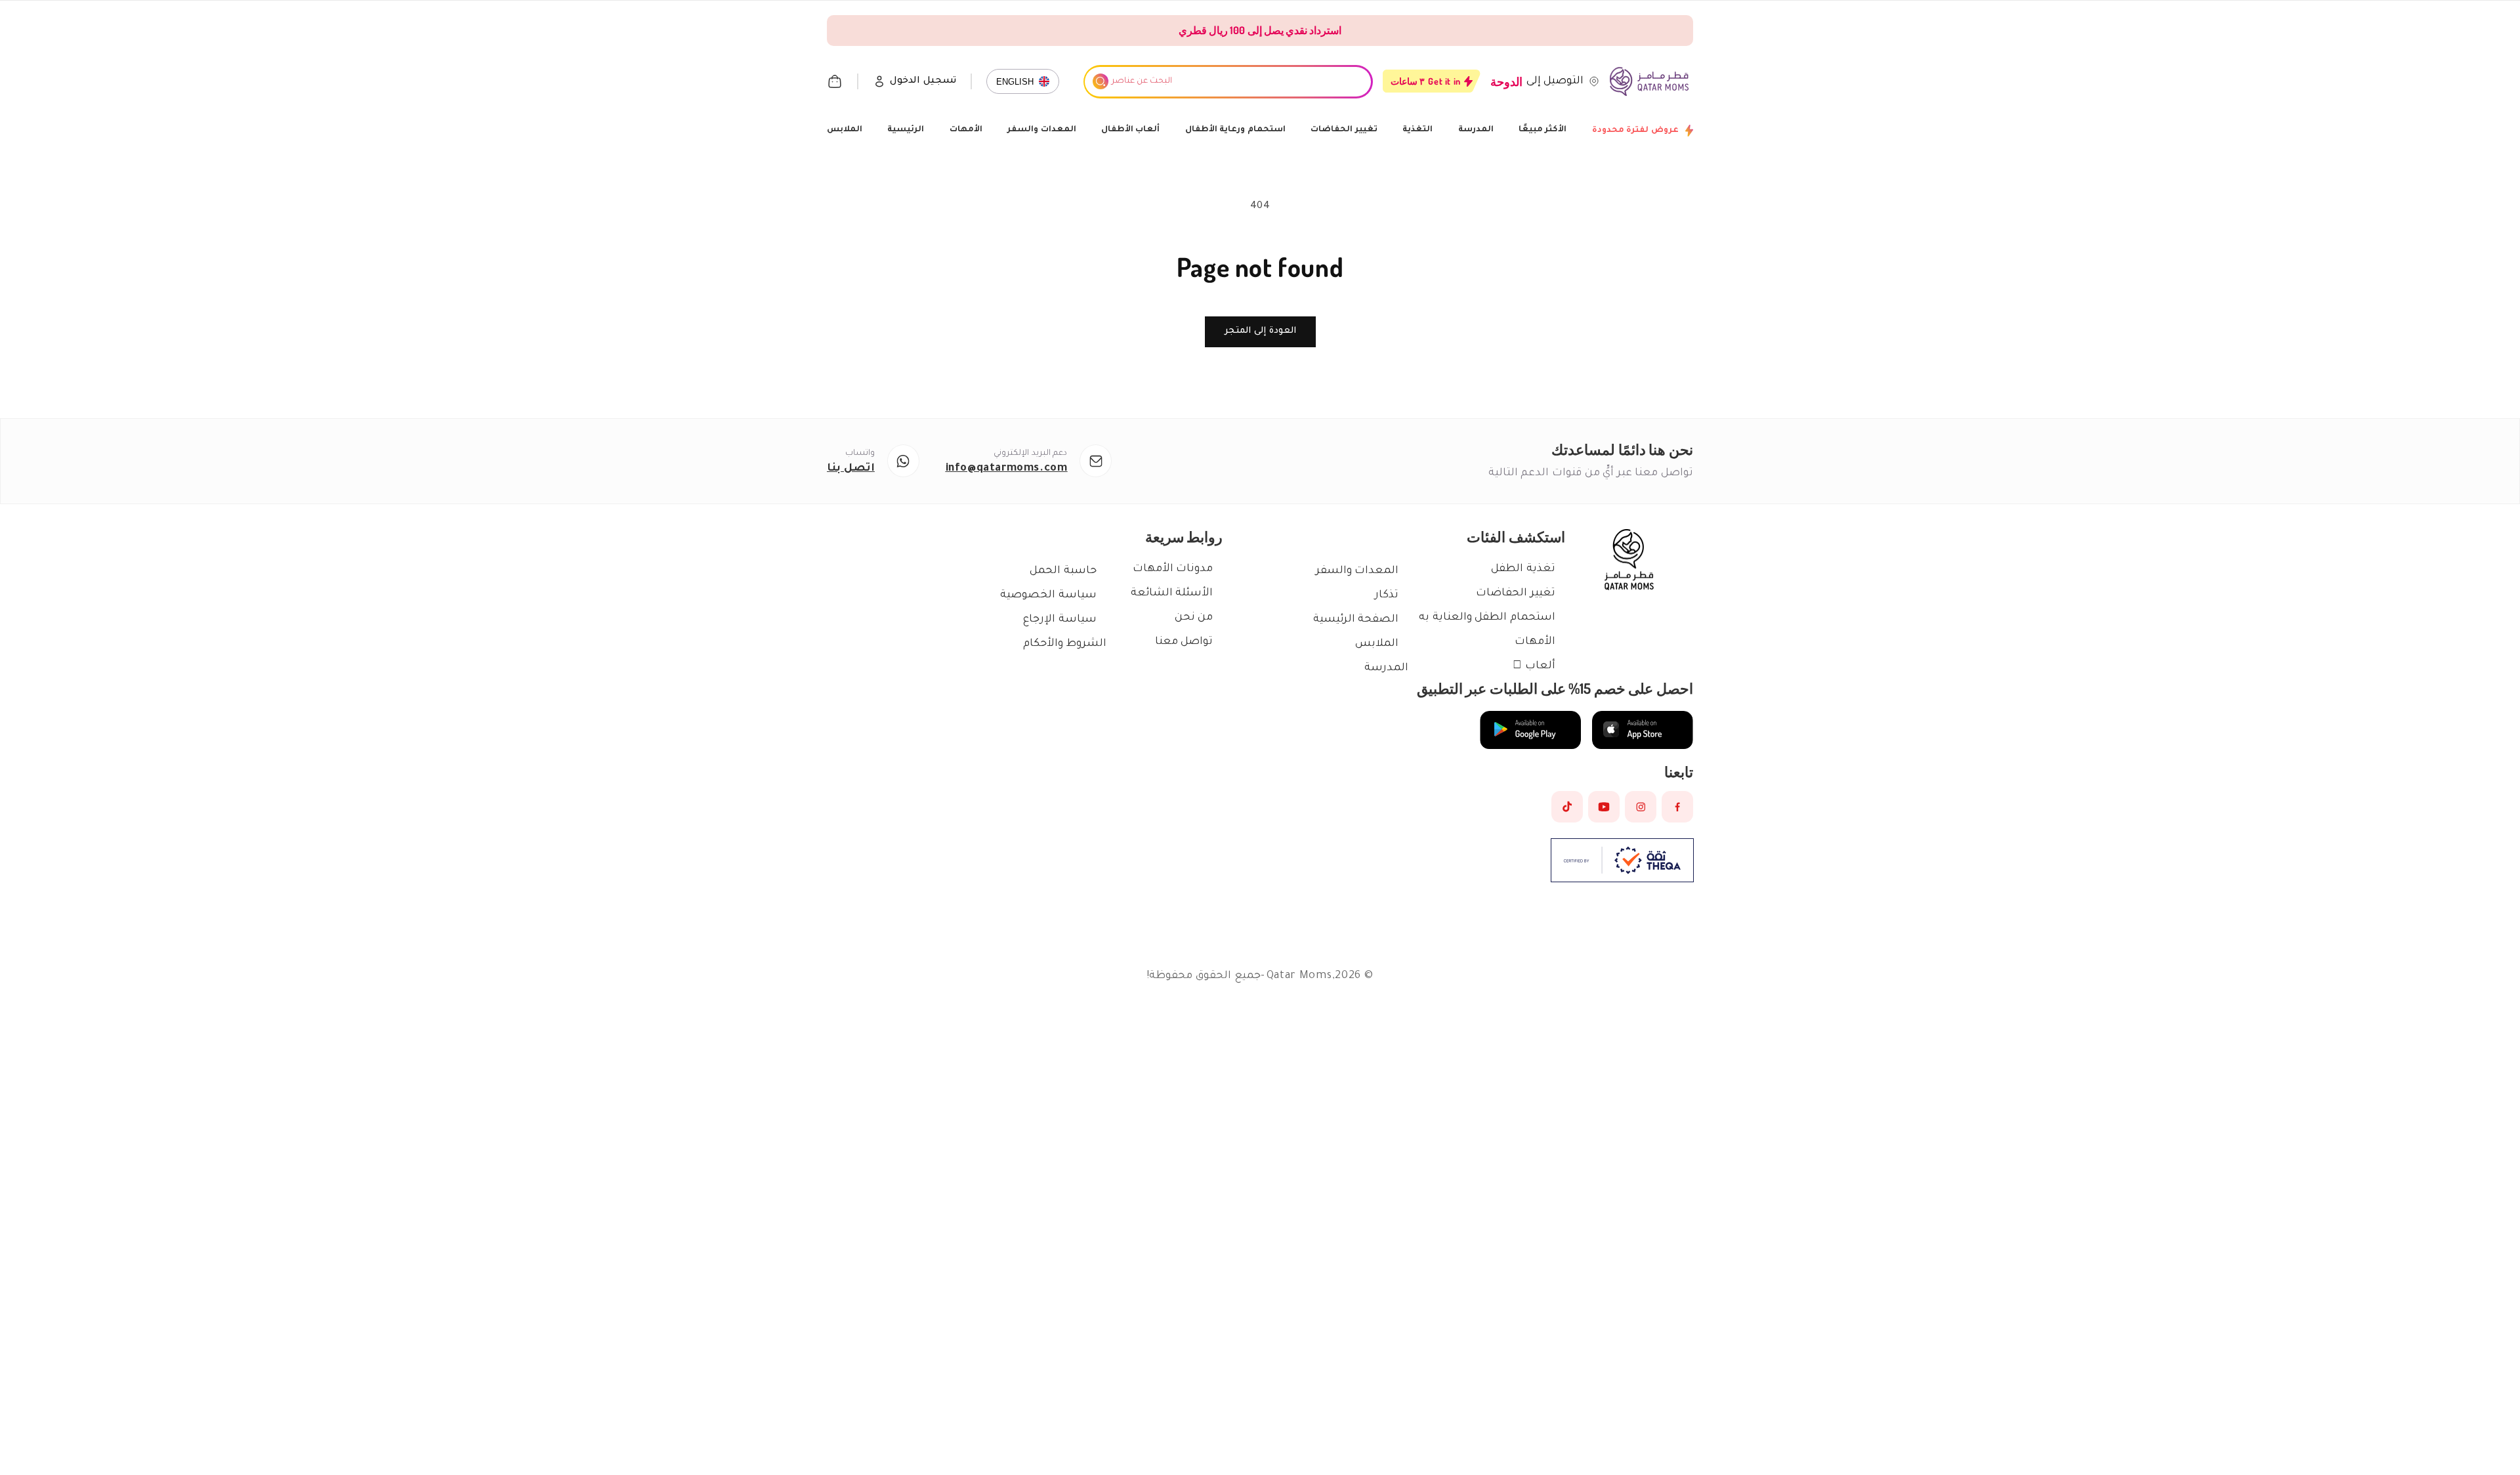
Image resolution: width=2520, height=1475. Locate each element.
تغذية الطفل (1523, 569)
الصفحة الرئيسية (1356, 620)
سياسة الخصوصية (1048, 595)
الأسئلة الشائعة (1172, 593)
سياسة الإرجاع (1060, 620)
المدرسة (1476, 130)
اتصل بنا (851, 469)
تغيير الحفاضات (1344, 130)
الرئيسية (906, 130)
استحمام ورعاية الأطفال (1235, 130)
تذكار (1387, 595)
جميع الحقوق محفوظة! (1203, 976)
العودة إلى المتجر (1260, 331)
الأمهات (966, 130)
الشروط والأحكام (1065, 644)
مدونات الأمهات (1173, 569)
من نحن (1194, 618)
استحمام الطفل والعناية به (1487, 618)
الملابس (845, 130)
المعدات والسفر (1042, 130)
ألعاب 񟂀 (1534, 666)
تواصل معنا (1184, 642)
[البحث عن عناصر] (1101, 81)
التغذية (1417, 130)
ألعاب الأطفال (1131, 130)
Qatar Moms (1299, 976)
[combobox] (1228, 82)
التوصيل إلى (1555, 81)
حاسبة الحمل (1063, 571)
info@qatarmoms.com (1007, 469)
